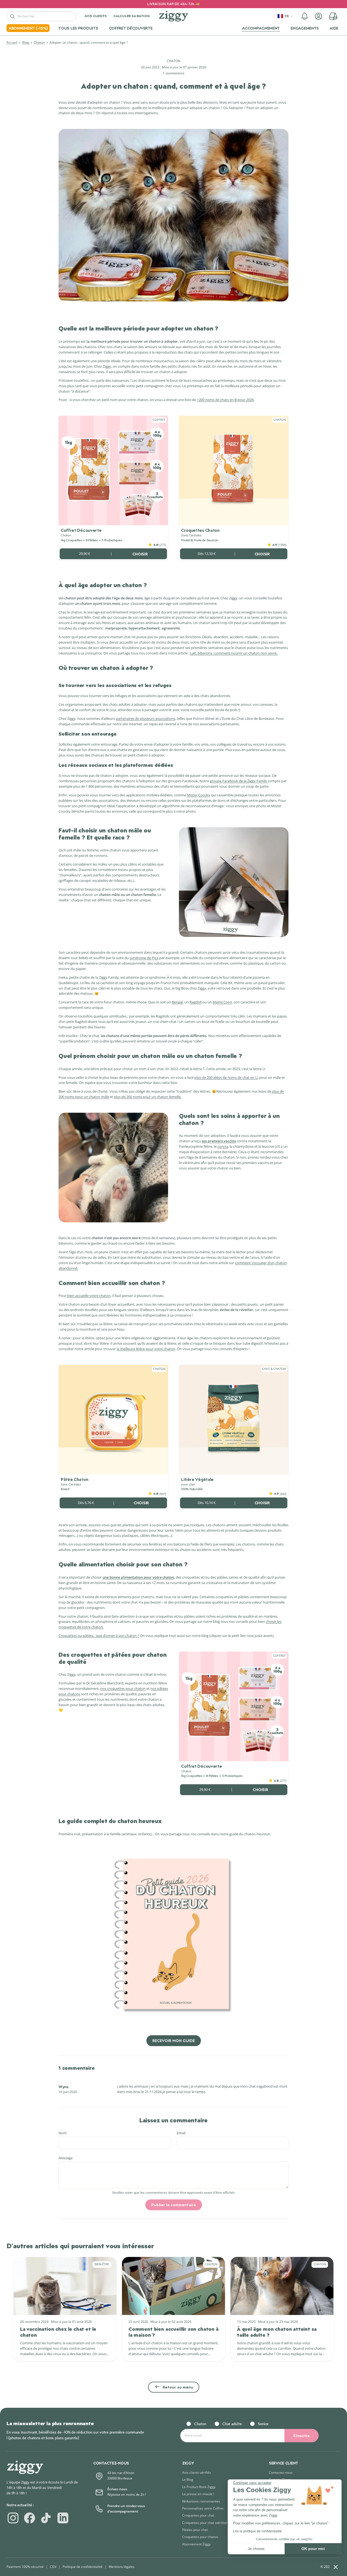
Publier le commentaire (174, 2205)
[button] (305, 16)
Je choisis (256, 2549)
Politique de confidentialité (83, 2567)
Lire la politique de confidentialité (258, 2531)
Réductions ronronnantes (201, 2501)
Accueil (12, 42)
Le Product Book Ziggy (199, 2487)
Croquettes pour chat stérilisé (205, 2523)
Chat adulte (232, 2424)
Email (181, 2133)
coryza (223, 1146)
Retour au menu (178, 2387)
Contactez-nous (281, 2472)
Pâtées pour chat (195, 2530)
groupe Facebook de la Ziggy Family (239, 781)
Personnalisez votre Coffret (203, 2508)
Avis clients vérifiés (197, 2472)
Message (66, 2158)
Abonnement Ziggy (196, 2544)
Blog (26, 42)
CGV (53, 2567)
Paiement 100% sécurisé (25, 2567)
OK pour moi (313, 2549)
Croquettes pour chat (198, 2515)
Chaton (40, 42)
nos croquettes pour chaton (123, 1688)
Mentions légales (122, 2567)
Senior (263, 2424)
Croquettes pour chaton (200, 2537)
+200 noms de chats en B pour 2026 (225, 400)
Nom (63, 2133)
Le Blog (188, 2480)
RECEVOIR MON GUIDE (174, 2041)
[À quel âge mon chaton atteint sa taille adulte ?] (282, 2286)
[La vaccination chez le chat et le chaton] (65, 2286)
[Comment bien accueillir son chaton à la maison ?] (173, 2286)
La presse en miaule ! (198, 2494)
